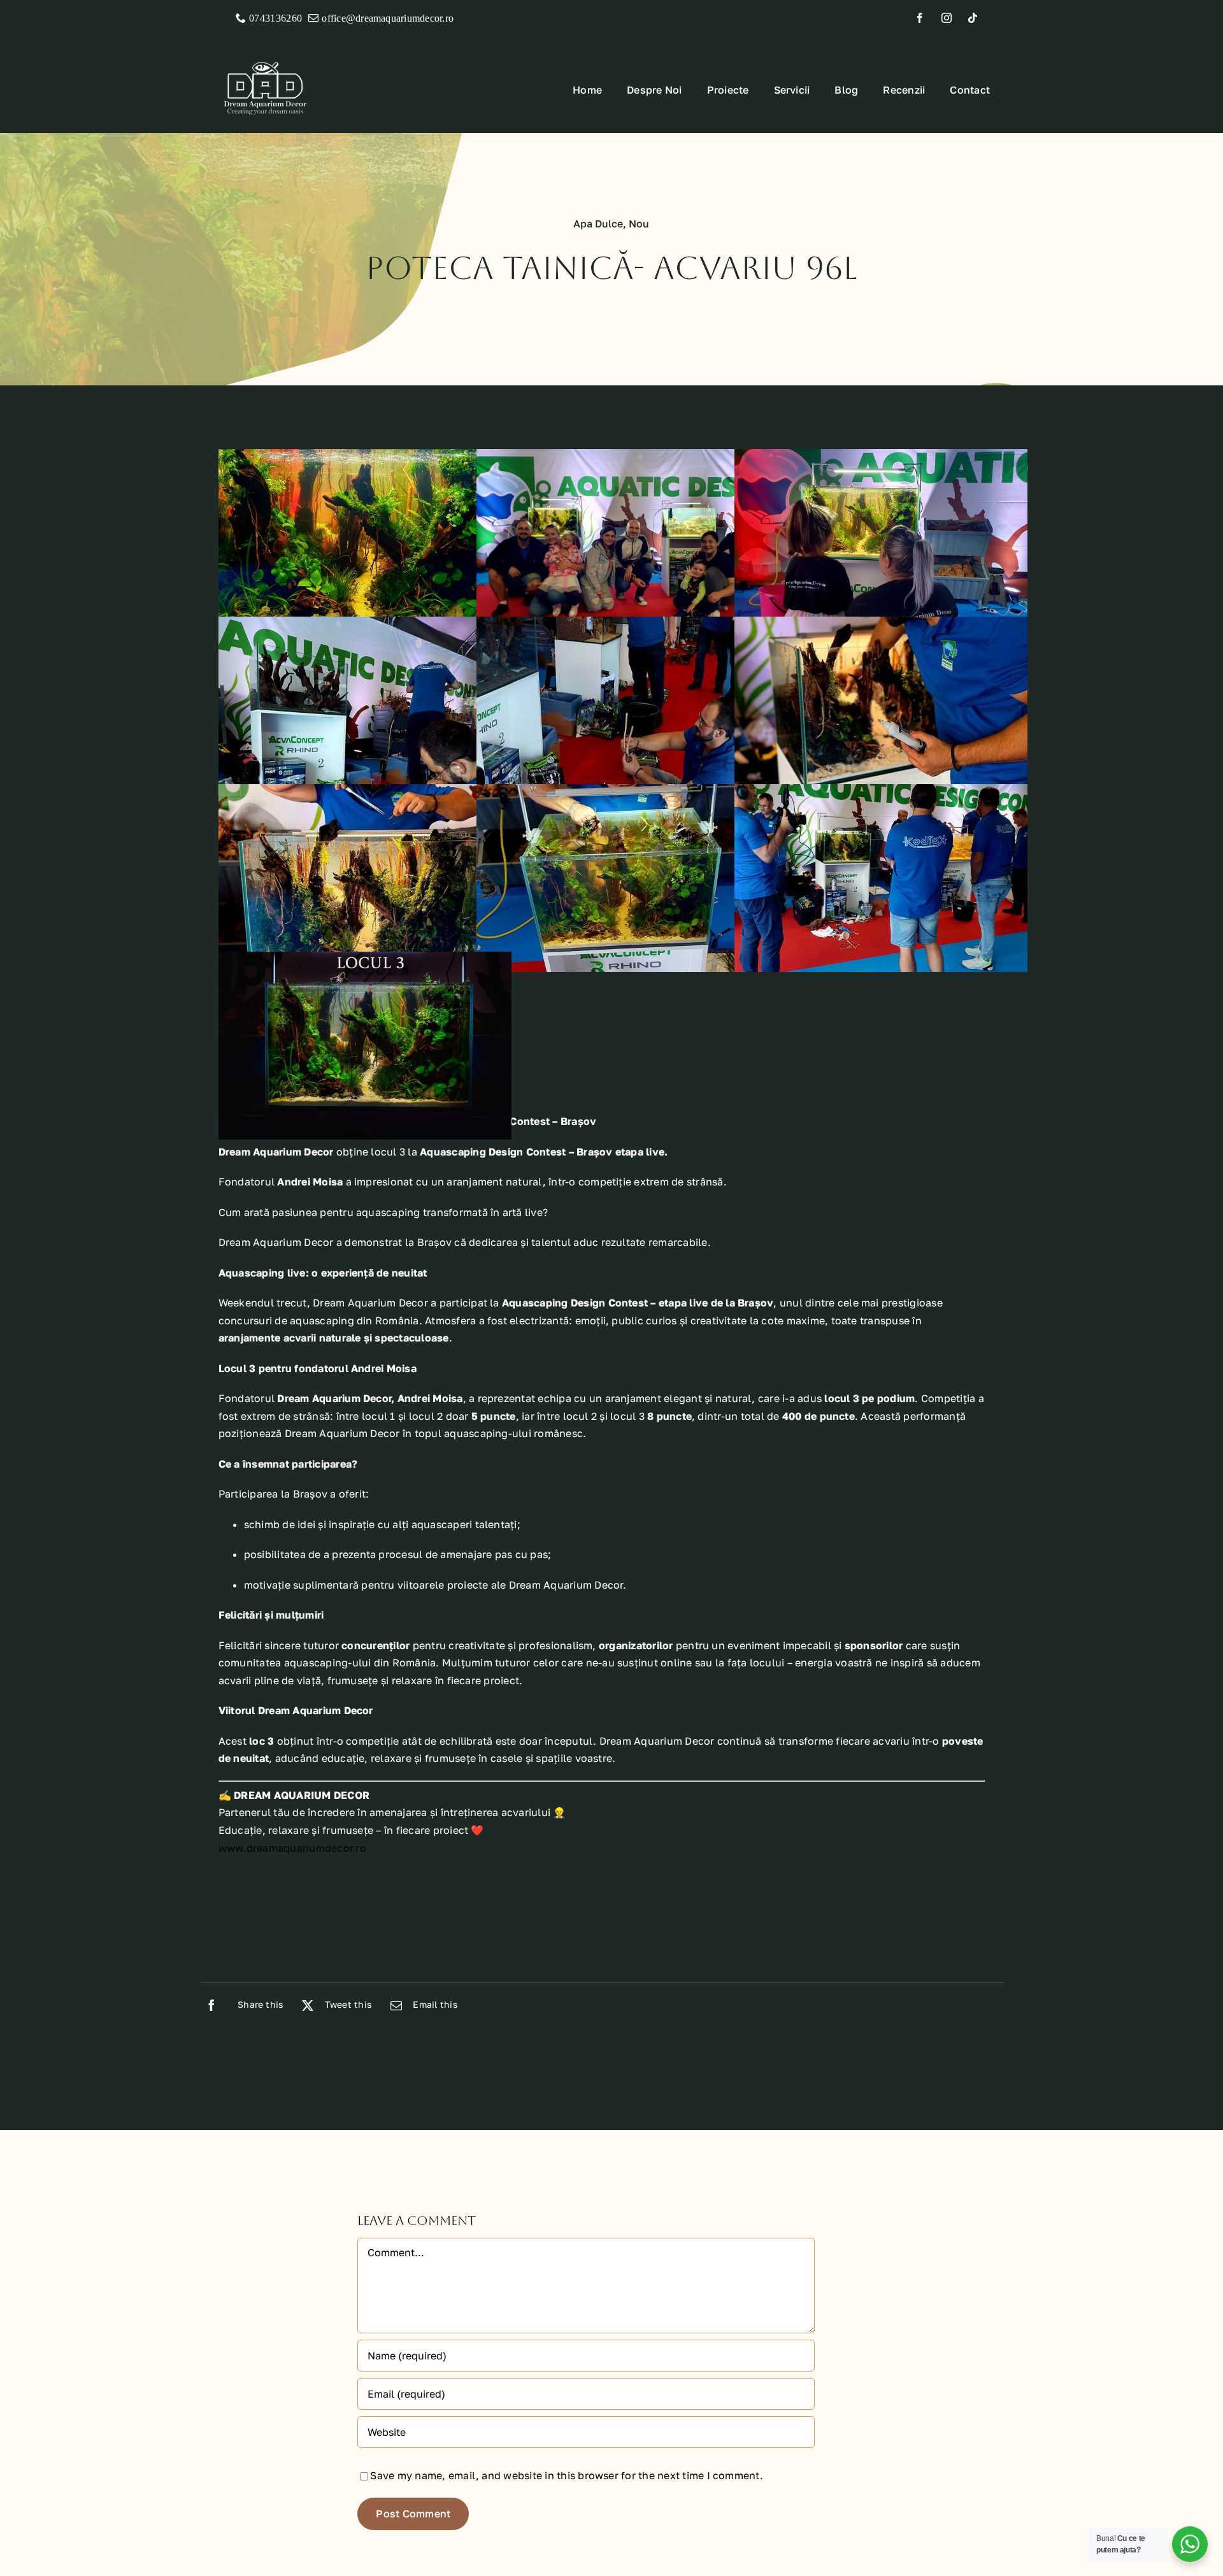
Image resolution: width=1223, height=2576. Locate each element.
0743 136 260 (275, 18)
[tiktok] (977, 18)
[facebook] (925, 18)
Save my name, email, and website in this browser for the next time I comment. (566, 2475)
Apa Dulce (598, 224)
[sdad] (265, 54)
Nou (639, 224)
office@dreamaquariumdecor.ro (388, 18)
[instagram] (951, 18)
